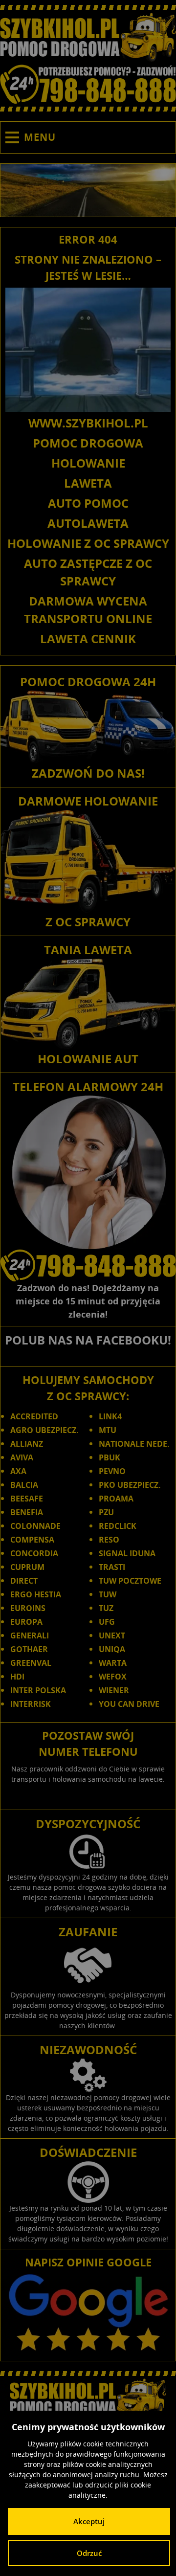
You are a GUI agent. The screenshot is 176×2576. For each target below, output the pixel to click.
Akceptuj (89, 2521)
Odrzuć (89, 2553)
